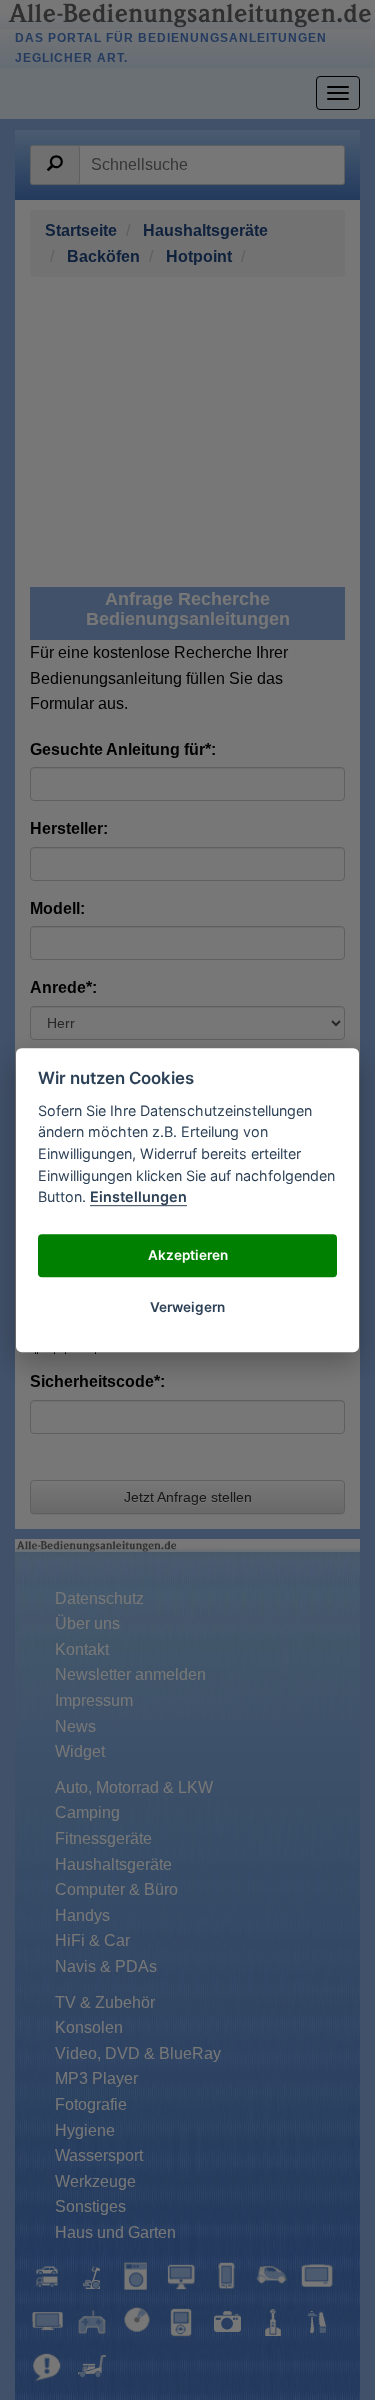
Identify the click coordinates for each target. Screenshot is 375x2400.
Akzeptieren (188, 1256)
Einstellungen (138, 1196)
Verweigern (187, 1308)
